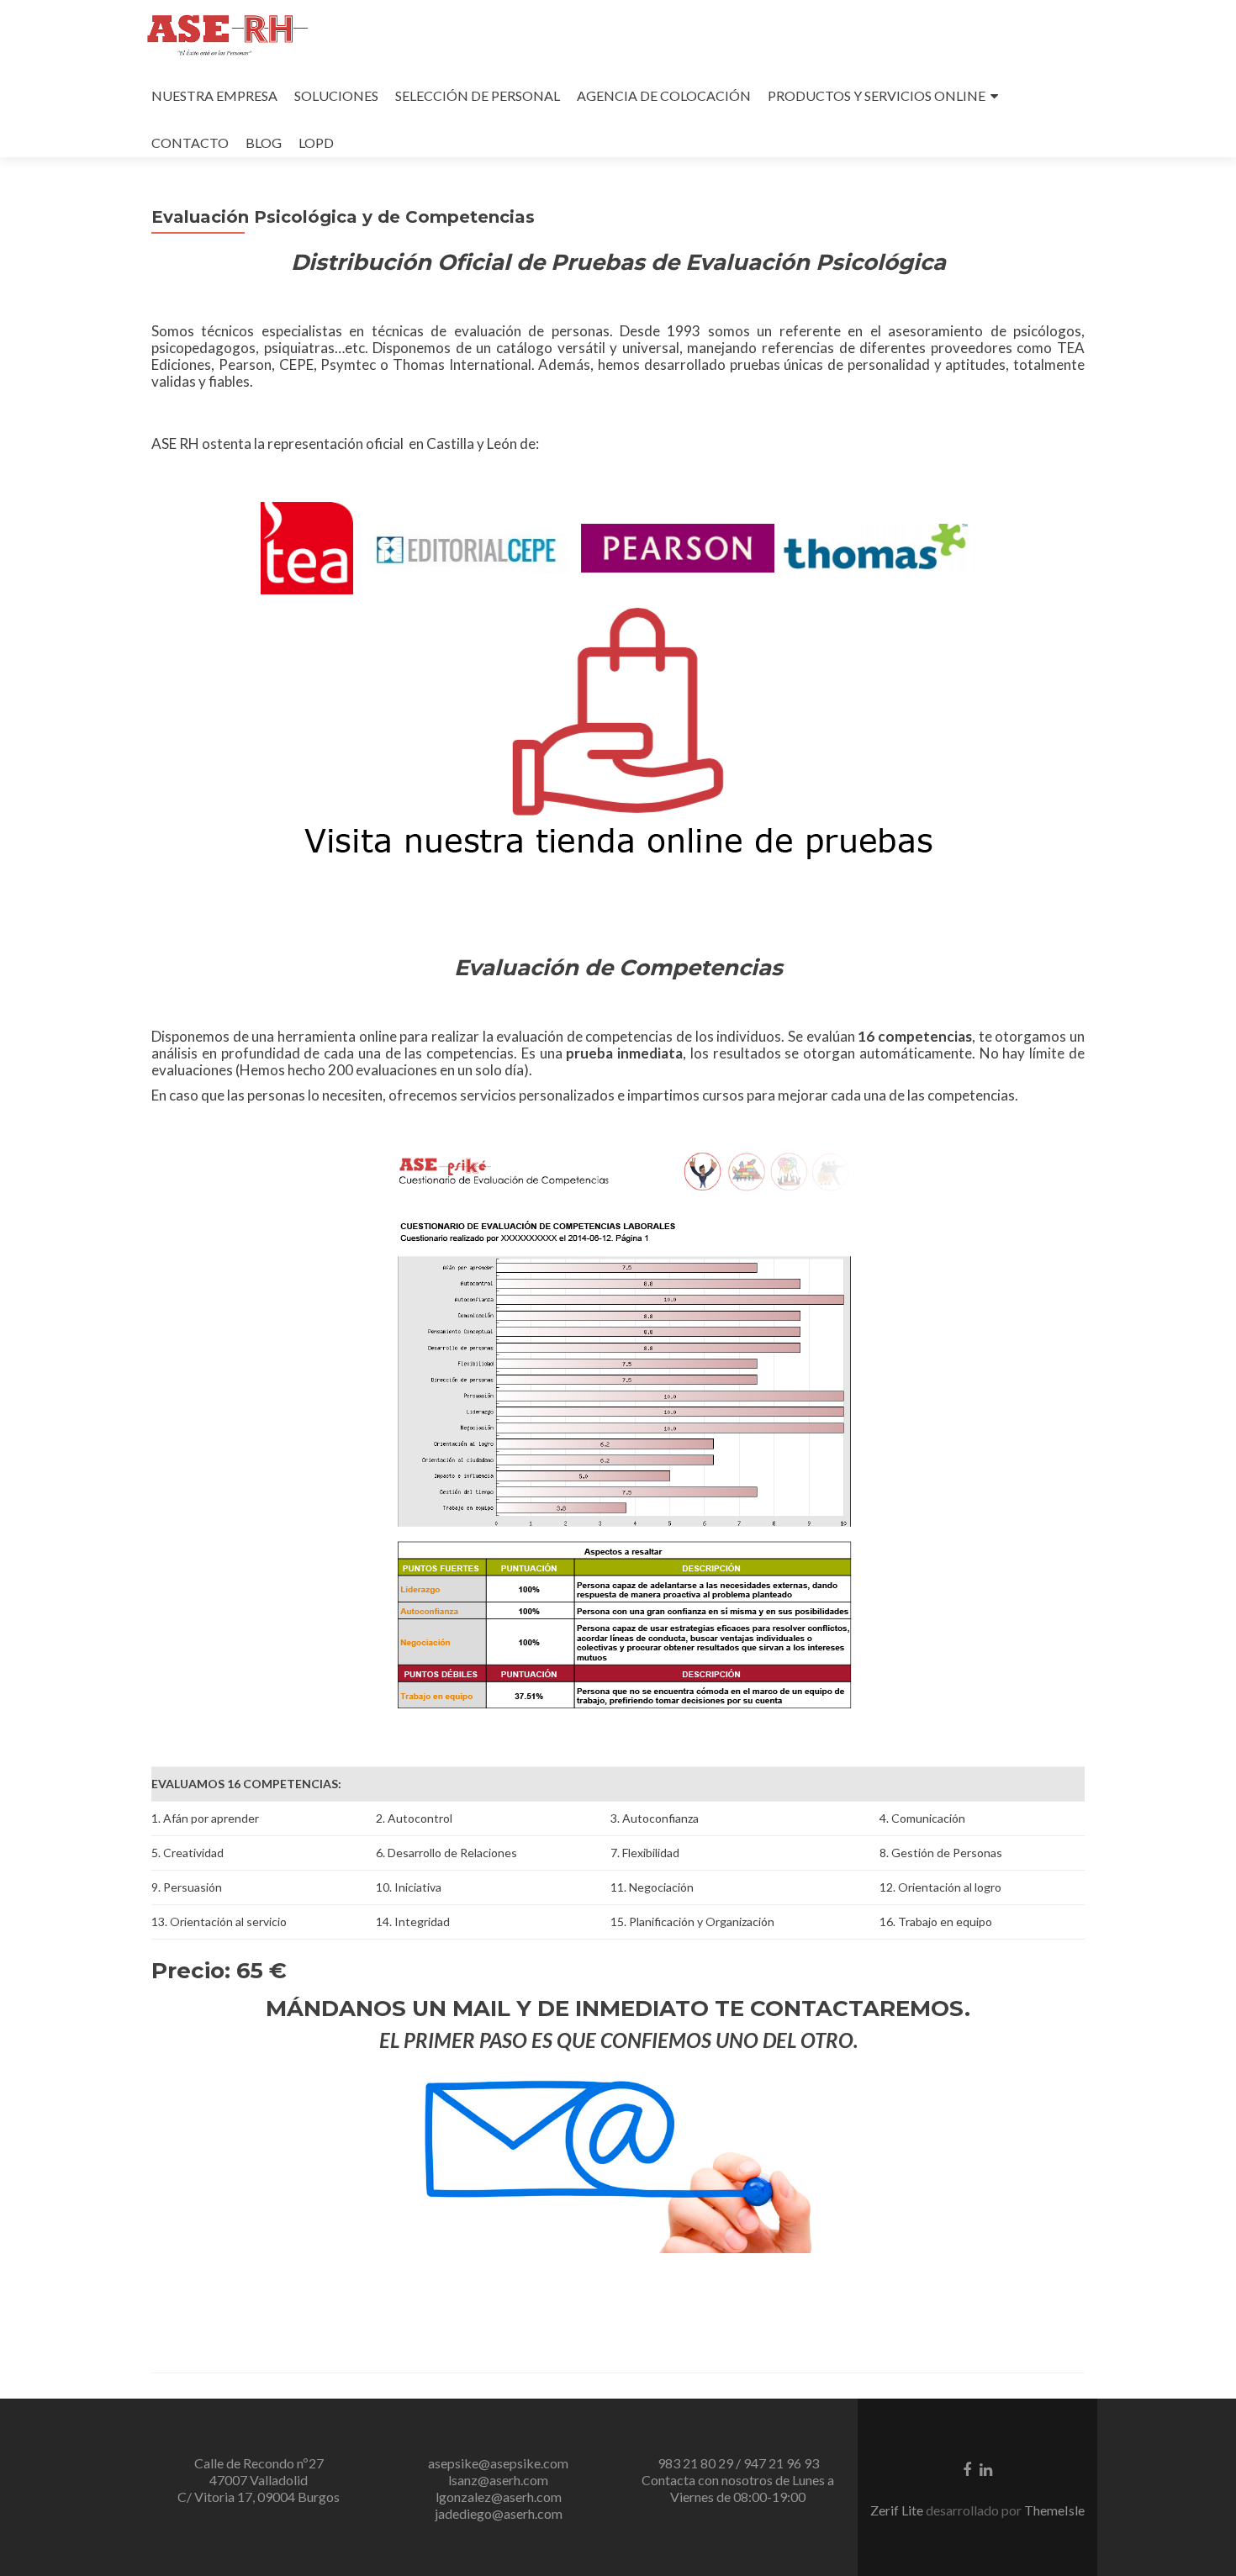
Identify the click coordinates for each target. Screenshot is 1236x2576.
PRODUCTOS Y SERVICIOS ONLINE (877, 95)
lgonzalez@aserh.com (499, 2497)
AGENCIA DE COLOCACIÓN (664, 95)
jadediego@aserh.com (499, 2513)
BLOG (264, 143)
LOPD (316, 143)
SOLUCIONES (336, 95)
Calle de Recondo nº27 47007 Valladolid (259, 2471)
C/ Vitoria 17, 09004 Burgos (259, 2497)
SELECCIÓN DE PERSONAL (478, 95)
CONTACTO (190, 143)
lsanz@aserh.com (498, 2480)
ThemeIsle (1054, 2510)
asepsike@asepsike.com (498, 2463)
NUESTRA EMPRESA (214, 95)
